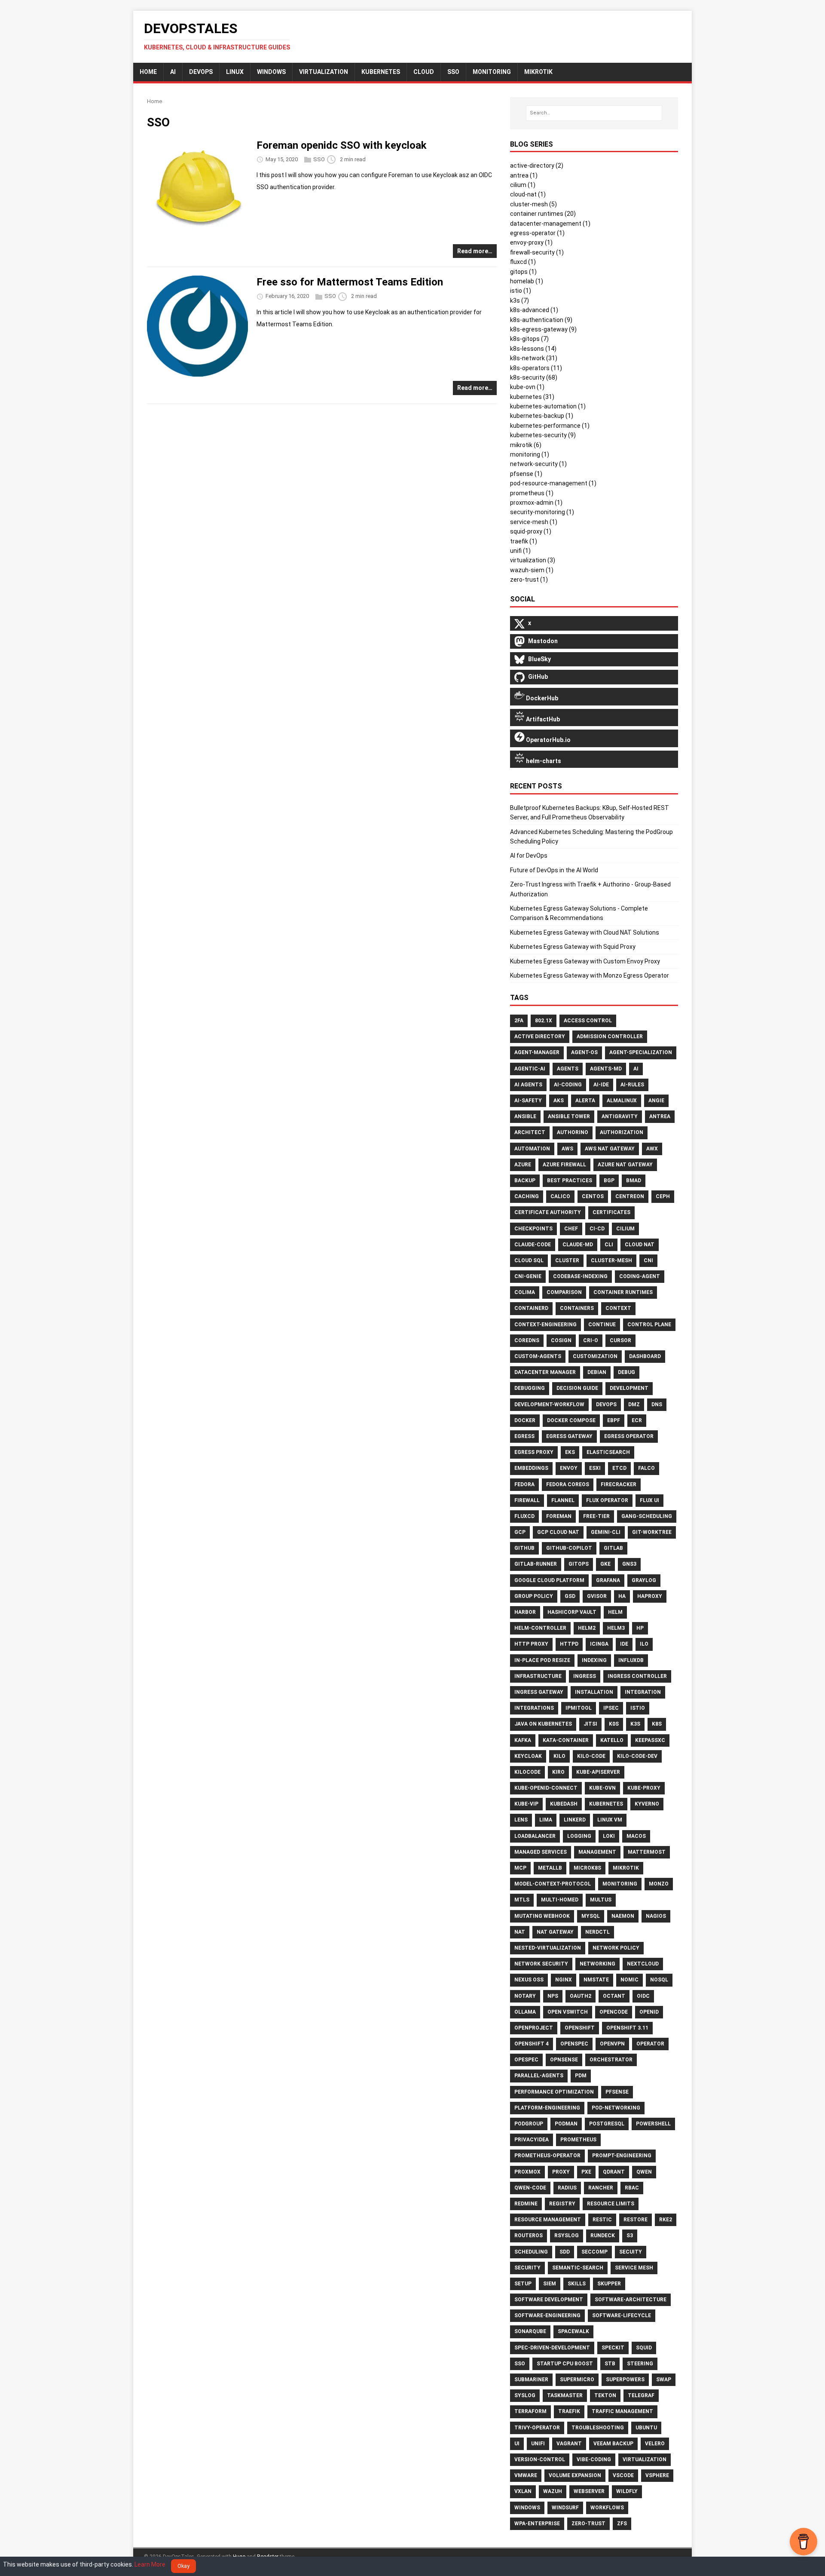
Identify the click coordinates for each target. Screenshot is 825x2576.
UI (517, 2444)
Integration (643, 1692)
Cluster (567, 1260)
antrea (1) (524, 175)
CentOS (593, 1196)
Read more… (475, 251)
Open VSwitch (568, 2012)
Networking (597, 1964)
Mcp (520, 1868)
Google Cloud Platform (549, 1580)
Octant (614, 1996)
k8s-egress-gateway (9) (543, 329)
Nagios (656, 1916)
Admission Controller (610, 1037)
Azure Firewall (564, 1165)
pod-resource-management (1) (553, 483)
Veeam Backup (613, 2444)
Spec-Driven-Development (552, 2348)
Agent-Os (584, 1052)
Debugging (530, 1388)
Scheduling (531, 2252)
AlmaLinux (622, 1101)
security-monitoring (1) (542, 512)
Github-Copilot (569, 1548)
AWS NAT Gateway (610, 1149)
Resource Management (548, 2220)
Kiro (558, 1772)
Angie (656, 1101)
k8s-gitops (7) (529, 339)
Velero (655, 2444)
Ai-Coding (568, 1085)
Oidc (643, 1996)
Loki (609, 1836)
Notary (525, 1996)
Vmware (526, 2475)
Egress (524, 1436)
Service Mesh (634, 2268)
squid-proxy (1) (531, 531)
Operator (650, 2044)
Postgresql (607, 2124)
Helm (615, 1612)
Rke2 (666, 2220)
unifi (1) (520, 551)
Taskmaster (565, 2395)
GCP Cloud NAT (558, 1532)
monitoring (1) (530, 454)
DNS (657, 1405)
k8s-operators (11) (536, 368)
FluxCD (524, 1516)
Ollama (525, 2012)
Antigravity (620, 1116)
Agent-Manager (537, 1052)
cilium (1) (523, 185)
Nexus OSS (529, 1980)
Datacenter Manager (545, 1372)
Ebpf (614, 1420)
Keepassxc (650, 1740)
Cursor (620, 1340)
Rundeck (603, 2236)
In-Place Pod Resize (542, 1660)
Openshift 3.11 (627, 2028)
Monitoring (620, 1884)
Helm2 (587, 1628)
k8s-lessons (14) (533, 349)
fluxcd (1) (523, 262)
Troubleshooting (598, 2428)
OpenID (649, 2012)
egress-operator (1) (537, 233)
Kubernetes (381, 72)
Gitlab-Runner (536, 1564)
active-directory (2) (537, 166)
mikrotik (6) (526, 445)
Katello (612, 1740)
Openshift (580, 2028)
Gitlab (613, 1548)
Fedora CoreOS (568, 1484)
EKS (570, 1452)
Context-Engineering (545, 1325)
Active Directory (540, 1037)
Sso (520, 2364)
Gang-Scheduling (647, 1516)
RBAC (632, 2188)
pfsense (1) (526, 474)
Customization (595, 1356)
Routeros (529, 2236)
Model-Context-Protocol (553, 1884)
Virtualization (324, 72)
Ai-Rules (632, 1085)
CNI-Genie (528, 1276)
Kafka (523, 1740)
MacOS (636, 1836)
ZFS (622, 2524)
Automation (532, 1149)
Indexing (594, 1660)
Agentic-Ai (530, 1069)
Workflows (607, 2508)
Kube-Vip (526, 1804)
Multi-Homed (560, 1900)
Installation (594, 1692)
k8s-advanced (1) (534, 310)
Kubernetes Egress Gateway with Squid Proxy (573, 947)
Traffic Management (622, 2411)
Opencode (614, 2012)
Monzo (659, 1884)
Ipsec (611, 1708)
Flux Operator (607, 1500)
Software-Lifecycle (622, 2315)
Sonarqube (530, 2331)
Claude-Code (533, 1245)
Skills (577, 2284)
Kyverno (647, 1804)
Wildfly (627, 2491)
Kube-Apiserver (598, 1772)
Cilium (625, 1229)
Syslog (525, 2395)
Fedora (524, 1484)
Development (629, 1388)
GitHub (524, 1548)
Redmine (526, 2204)
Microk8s (587, 1868)
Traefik (569, 2411)
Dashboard (645, 1356)
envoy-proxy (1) (531, 242)
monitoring (492, 72)
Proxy (561, 2172)
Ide (624, 1644)
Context (618, 1308)
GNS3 (629, 1564)
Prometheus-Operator (547, 2156)
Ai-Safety (528, 1101)
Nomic (629, 1980)
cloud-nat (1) (528, 194)
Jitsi (590, 1724)
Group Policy (534, 1596)
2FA (519, 1021)
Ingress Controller (637, 1676)
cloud (424, 72)
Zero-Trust (588, 2524)
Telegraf (641, 2395)
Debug (626, 1372)
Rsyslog (567, 2236)
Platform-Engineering (547, 2108)
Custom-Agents (538, 1356)
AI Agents (528, 1085)
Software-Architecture (631, 2300)
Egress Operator (629, 1436)
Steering (640, 2364)
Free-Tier (596, 1516)
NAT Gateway (555, 1932)
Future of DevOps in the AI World (554, 870)
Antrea (660, 1116)
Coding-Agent (640, 1276)
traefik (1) (524, 541)
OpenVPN (612, 2044)
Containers (577, 1308)
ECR (637, 1420)
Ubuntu (646, 2428)
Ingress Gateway (539, 1692)
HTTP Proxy (531, 1644)
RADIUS (567, 2188)
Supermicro (577, 2380)
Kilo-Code (591, 1756)
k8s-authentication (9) (541, 320)
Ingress (585, 1676)
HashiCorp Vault (572, 1612)
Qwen (644, 2172)
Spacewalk (573, 2331)
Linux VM (610, 1820)
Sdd (565, 2252)
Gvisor (597, 1596)
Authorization (622, 1132)
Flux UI (649, 1500)
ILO (644, 1644)
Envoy (569, 1468)
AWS (567, 1149)
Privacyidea (532, 2140)
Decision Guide (577, 1388)
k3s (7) (519, 301)
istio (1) (521, 291)
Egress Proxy (534, 1452)
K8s (657, 1724)
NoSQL (659, 1980)
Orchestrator (611, 2060)
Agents (568, 1069)
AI (173, 72)
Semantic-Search (578, 2268)
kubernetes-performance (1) (550, 426)
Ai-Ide (601, 1085)
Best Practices (570, 1181)
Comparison (564, 1292)
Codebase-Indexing (580, 1276)
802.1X (544, 1021)
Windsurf (565, 2508)
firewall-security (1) (537, 252)
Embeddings (531, 1468)
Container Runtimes (623, 1292)
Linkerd (575, 1820)
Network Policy (616, 1948)
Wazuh (553, 2491)
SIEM (550, 2284)
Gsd (570, 1596)
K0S (614, 1724)
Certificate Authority (548, 1212)
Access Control (588, 1021)
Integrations (534, 1708)
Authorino (573, 1132)
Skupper (609, 2284)
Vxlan (523, 2491)
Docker (525, 1420)
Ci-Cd (597, 1229)
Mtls (522, 1900)
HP (640, 1628)
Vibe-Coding (594, 2459)
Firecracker (619, 1484)
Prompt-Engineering (622, 2156)
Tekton (605, 2395)
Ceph (663, 1196)
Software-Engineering (547, 2315)
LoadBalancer (535, 1836)
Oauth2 (581, 1996)
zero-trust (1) (529, 580)
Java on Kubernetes (543, 1724)
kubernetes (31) (532, 397)
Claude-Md (578, 1245)
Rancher (601, 2188)
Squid (644, 2348)
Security (527, 2268)
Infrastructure (538, 1676)
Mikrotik (626, 1868)
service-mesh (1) (534, 522)
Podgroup (529, 2124)
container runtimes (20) (543, 214)
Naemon (623, 1916)
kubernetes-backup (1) (542, 416)
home (148, 72)
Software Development (549, 2300)
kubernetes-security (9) (543, 435)
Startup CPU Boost (565, 2364)
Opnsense (564, 2060)
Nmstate (596, 1980)
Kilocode (527, 1772)
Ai (636, 1069)
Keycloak (528, 1756)
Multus (601, 1900)
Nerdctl (597, 1932)
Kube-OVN (602, 1788)
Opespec (526, 2060)
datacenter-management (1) (550, 224)
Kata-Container (566, 1740)
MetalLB (550, 1868)
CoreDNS (527, 1340)
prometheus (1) (532, 493)
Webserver (589, 2491)
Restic (602, 2220)
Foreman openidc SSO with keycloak (342, 145)
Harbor (525, 1612)
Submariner (531, 2380)
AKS (559, 1101)
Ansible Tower (569, 1116)
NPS (553, 1996)
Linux (235, 72)
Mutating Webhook (542, 1916)
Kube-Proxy (644, 1788)
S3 (630, 2236)
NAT (520, 1932)
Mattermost (647, 1852)
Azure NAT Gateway (625, 1165)
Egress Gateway (569, 1436)
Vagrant (569, 2444)
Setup (523, 2284)
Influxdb (631, 1660)
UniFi (538, 2444)
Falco (646, 1468)
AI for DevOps (529, 856)
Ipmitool (579, 1708)
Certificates (611, 1212)
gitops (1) (523, 272)
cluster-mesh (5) (533, 204)
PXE (586, 2172)
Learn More (150, 2564)
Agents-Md (606, 1069)
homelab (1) (527, 281)
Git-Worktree (652, 1532)
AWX (652, 1149)
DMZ (634, 1405)
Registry (562, 2204)
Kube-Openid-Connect (546, 1788)
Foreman (559, 1516)
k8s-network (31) (534, 358)
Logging (579, 1836)
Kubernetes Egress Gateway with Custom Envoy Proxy (585, 961)
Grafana (608, 1580)
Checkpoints (533, 1229)
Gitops (579, 1564)
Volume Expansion (575, 2475)
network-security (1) (538, 464)
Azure (523, 1165)
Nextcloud (643, 1964)
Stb (610, 2364)
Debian (597, 1372)
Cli (609, 1245)
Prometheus (578, 2140)
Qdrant (614, 2172)
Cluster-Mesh (611, 1260)
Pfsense (617, 2092)
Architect (530, 1132)
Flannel (563, 1500)
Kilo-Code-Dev (637, 1756)
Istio (638, 1708)
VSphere (657, 2475)
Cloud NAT (640, 1245)
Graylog (644, 1580)
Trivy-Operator (537, 2428)
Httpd (569, 1644)
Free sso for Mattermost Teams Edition (350, 282)
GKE (605, 1564)
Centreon (630, 1196)
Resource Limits (611, 2204)
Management (597, 1852)
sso (453, 72)
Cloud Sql (529, 1260)
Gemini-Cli (606, 1532)
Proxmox (527, 2172)
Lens (521, 1820)
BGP (609, 1181)
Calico (560, 1196)
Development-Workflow (549, 1405)
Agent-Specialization (641, 1052)
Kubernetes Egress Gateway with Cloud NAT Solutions (585, 932)
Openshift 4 (532, 2044)
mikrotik (538, 72)
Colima (525, 1292)
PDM (581, 2076)
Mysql (591, 1916)
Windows (271, 72)
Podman (566, 2124)
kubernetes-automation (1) (548, 406)
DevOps (201, 72)
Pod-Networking (616, 2108)
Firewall (527, 1500)
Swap (664, 2380)
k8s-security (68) (534, 377)
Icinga (599, 1644)
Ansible (525, 1116)
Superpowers (625, 2380)
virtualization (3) (533, 560)
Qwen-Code (530, 2188)
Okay (183, 2566)
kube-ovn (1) (527, 387)
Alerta (585, 1101)
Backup (525, 1181)
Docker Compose (571, 1420)
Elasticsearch (608, 1452)
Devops (606, 1405)
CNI (648, 1260)
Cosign (561, 1340)
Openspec (574, 2044)
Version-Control (540, 2459)
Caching (527, 1196)
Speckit (613, 2348)
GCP (520, 1532)
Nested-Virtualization (548, 1948)
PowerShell (653, 2124)
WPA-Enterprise (537, 2524)
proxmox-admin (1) (536, 503)
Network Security (541, 1964)
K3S (635, 1724)
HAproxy (650, 1596)
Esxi (595, 1468)
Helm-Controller (540, 1628)
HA (622, 1596)
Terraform (530, 2411)
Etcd (619, 1468)
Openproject (534, 2028)
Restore (636, 2220)
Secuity (631, 2252)
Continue (602, 1325)
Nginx (564, 1980)
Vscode (623, 2475)
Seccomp (594, 2252)
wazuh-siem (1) (532, 570)
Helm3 (616, 1628)
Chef (571, 1229)
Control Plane (649, 1325)
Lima (546, 1820)
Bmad (634, 1181)
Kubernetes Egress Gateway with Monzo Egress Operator (590, 975)
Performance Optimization (554, 2092)
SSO (319, 159)
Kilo (559, 1756)
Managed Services (541, 1852)
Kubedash (564, 1804)
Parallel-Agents (539, 2076)
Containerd (531, 1308)
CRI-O (591, 1340)
